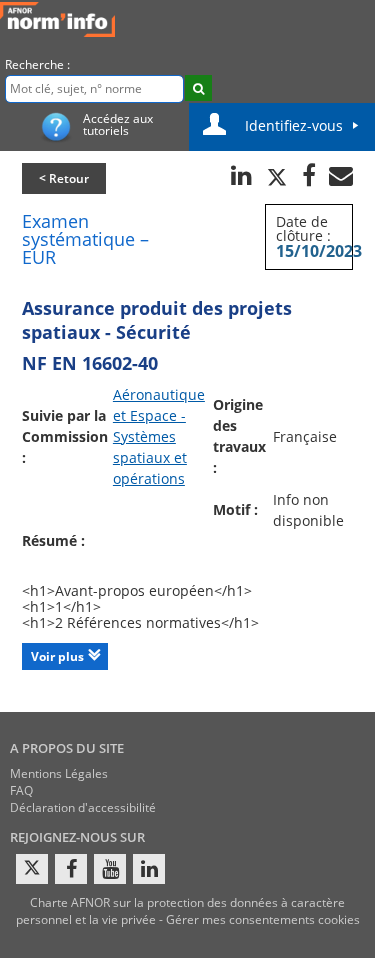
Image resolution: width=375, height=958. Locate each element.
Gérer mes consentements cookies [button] (263, 919)
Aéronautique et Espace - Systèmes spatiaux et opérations (159, 436)
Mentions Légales (59, 773)
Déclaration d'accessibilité (83, 807)
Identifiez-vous (294, 125)
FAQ (21, 790)
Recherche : (37, 64)
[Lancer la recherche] (198, 88)
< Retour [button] (64, 178)
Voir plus (57, 656)
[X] (32, 869)
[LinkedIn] (149, 869)
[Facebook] (71, 869)
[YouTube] (110, 869)
